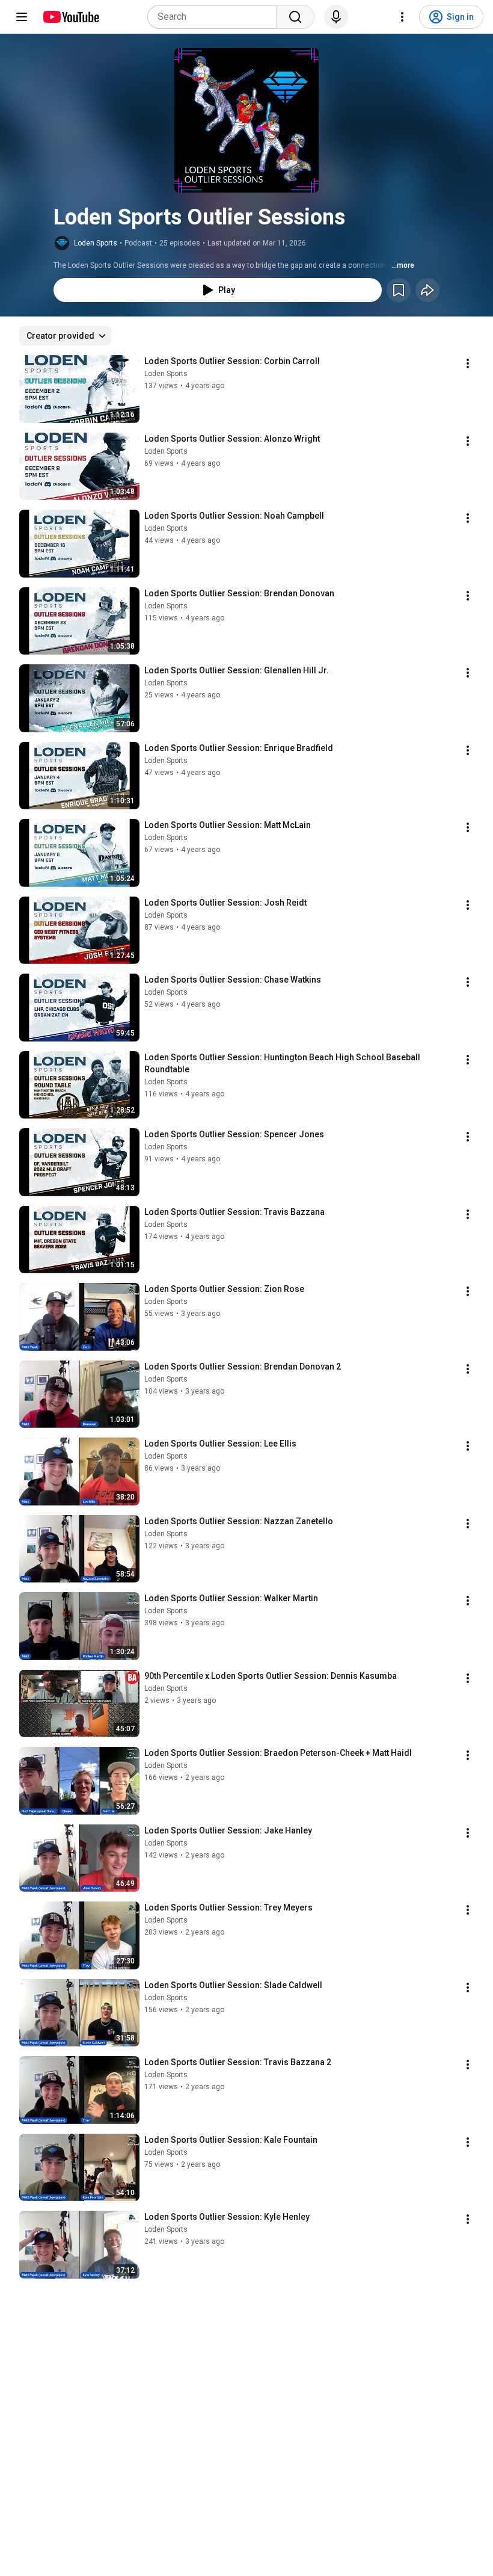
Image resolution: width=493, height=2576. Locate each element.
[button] (246, 120)
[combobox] (216, 17)
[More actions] (468, 363)
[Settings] (402, 17)
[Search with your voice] (336, 17)
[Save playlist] (399, 290)
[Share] (427, 290)
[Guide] (22, 17)
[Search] (295, 17)
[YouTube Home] (71, 17)
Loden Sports (96, 243)
